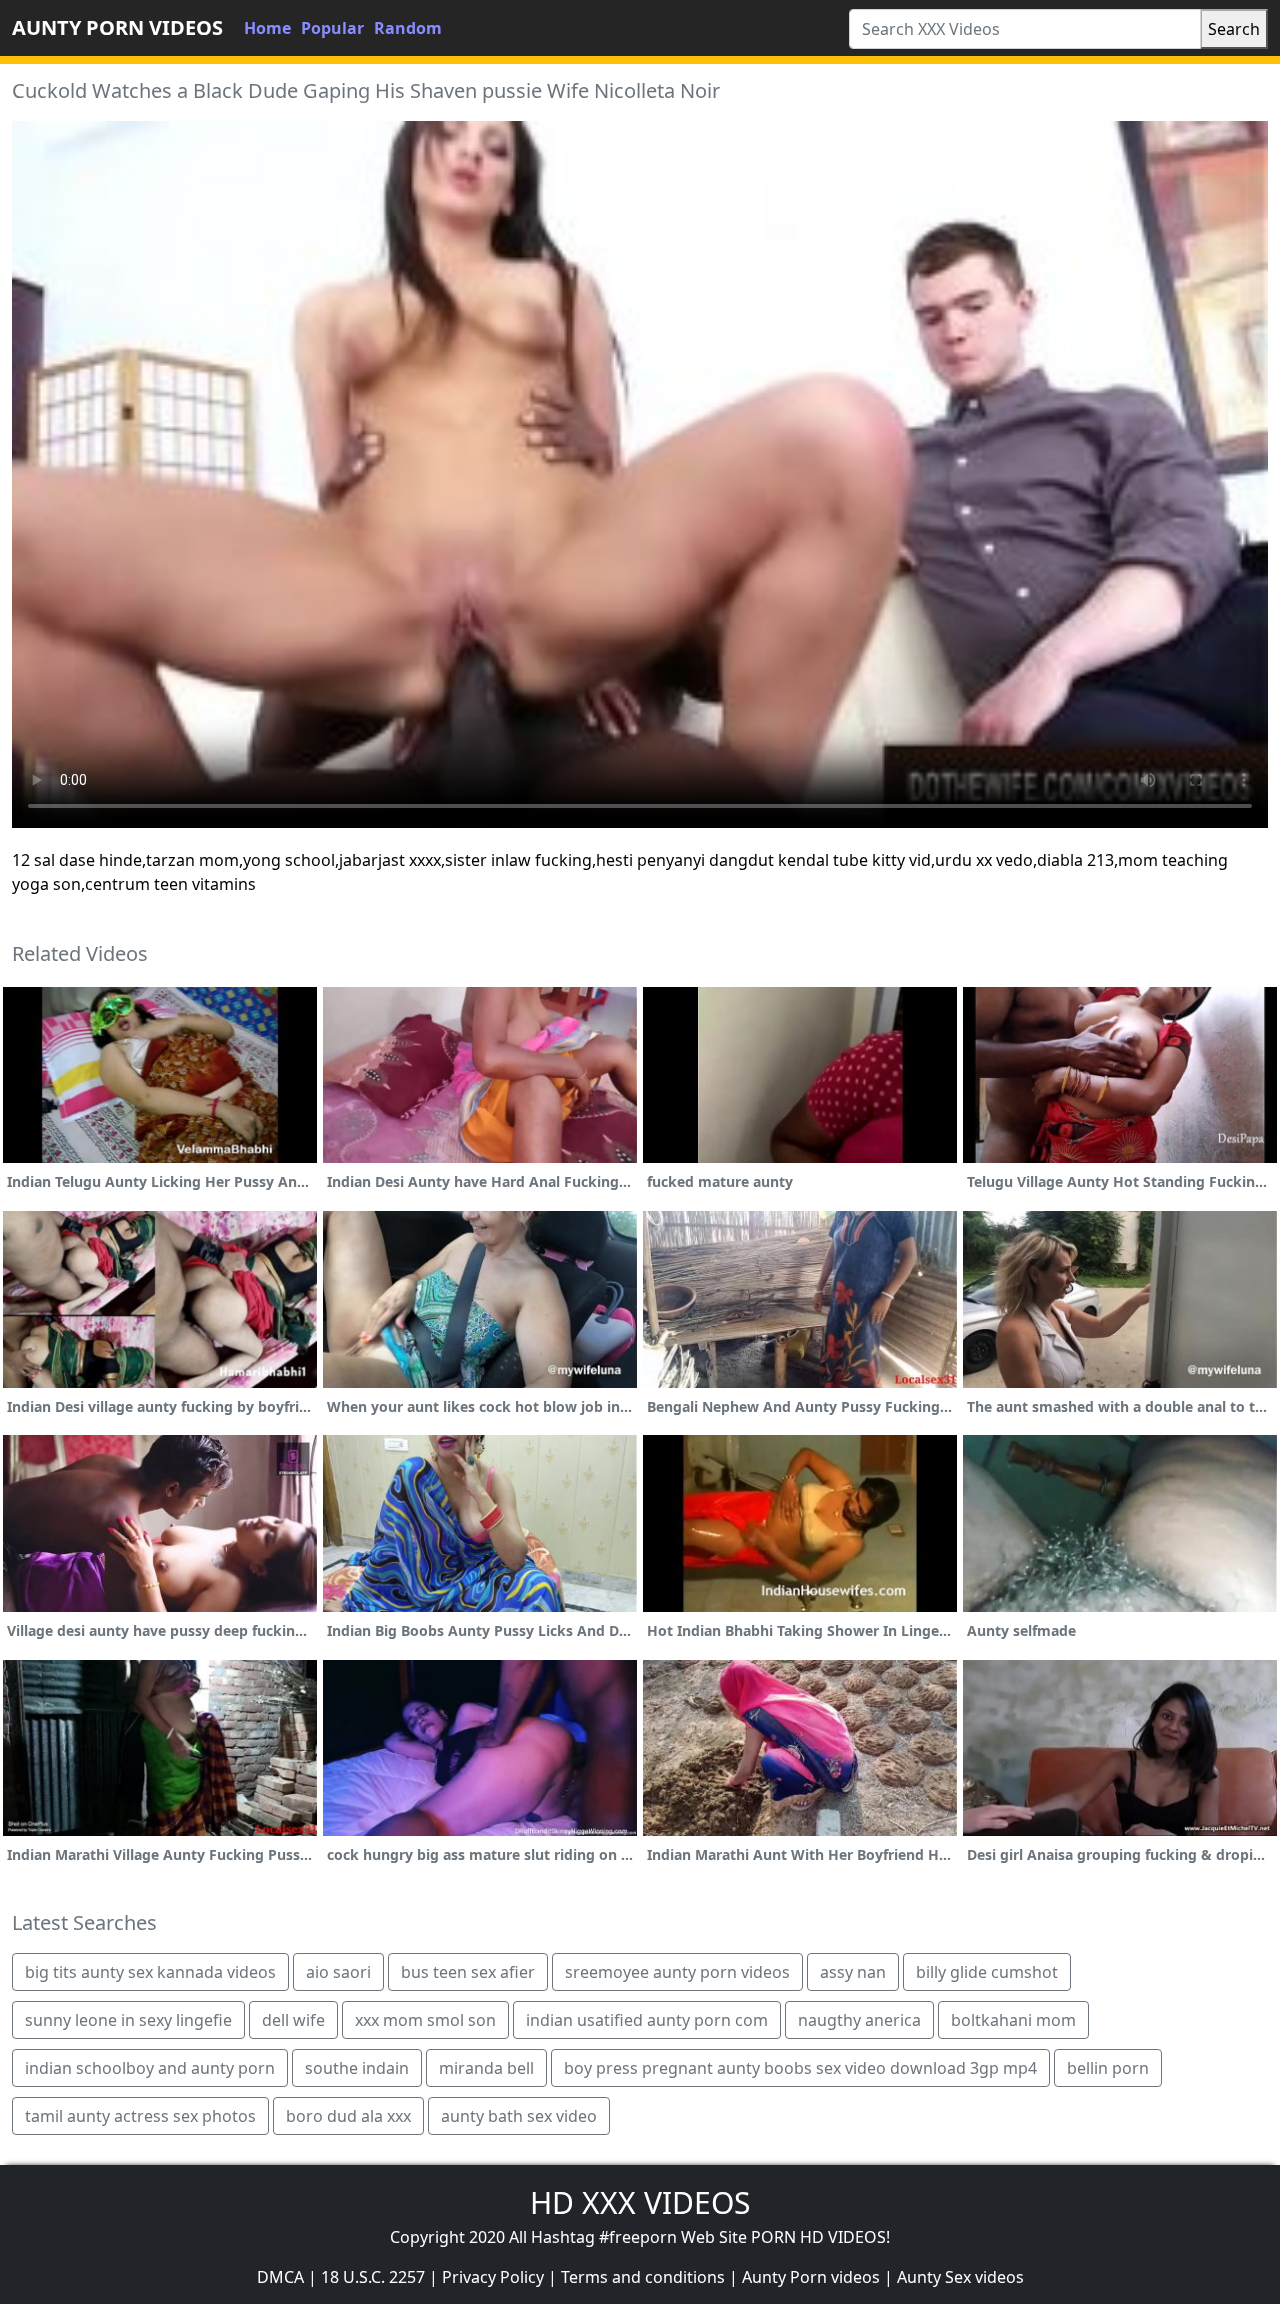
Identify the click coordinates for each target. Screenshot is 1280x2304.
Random (408, 28)
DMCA (280, 2277)
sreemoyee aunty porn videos (677, 1972)
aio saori (338, 1972)
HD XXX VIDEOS (640, 2202)
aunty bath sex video (519, 2116)
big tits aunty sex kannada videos (150, 1972)
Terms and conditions (643, 2277)
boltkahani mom (1013, 2020)
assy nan (853, 1972)
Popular (332, 28)
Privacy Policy (493, 2277)
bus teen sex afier (468, 1972)
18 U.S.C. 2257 (373, 2277)
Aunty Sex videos (960, 2277)
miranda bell (486, 2068)
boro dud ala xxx (348, 2116)
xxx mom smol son (425, 2020)
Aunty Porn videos (811, 2277)
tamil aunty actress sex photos (140, 2116)
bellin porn (1108, 2068)
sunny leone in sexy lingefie (128, 2020)
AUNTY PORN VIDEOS (117, 27)
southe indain (357, 2068)
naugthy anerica (859, 2020)
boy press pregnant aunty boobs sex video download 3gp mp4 (800, 2068)
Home (267, 28)
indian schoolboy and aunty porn (150, 2068)
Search (1234, 29)
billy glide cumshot (987, 1972)
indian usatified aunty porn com (647, 2020)
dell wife (293, 2020)
